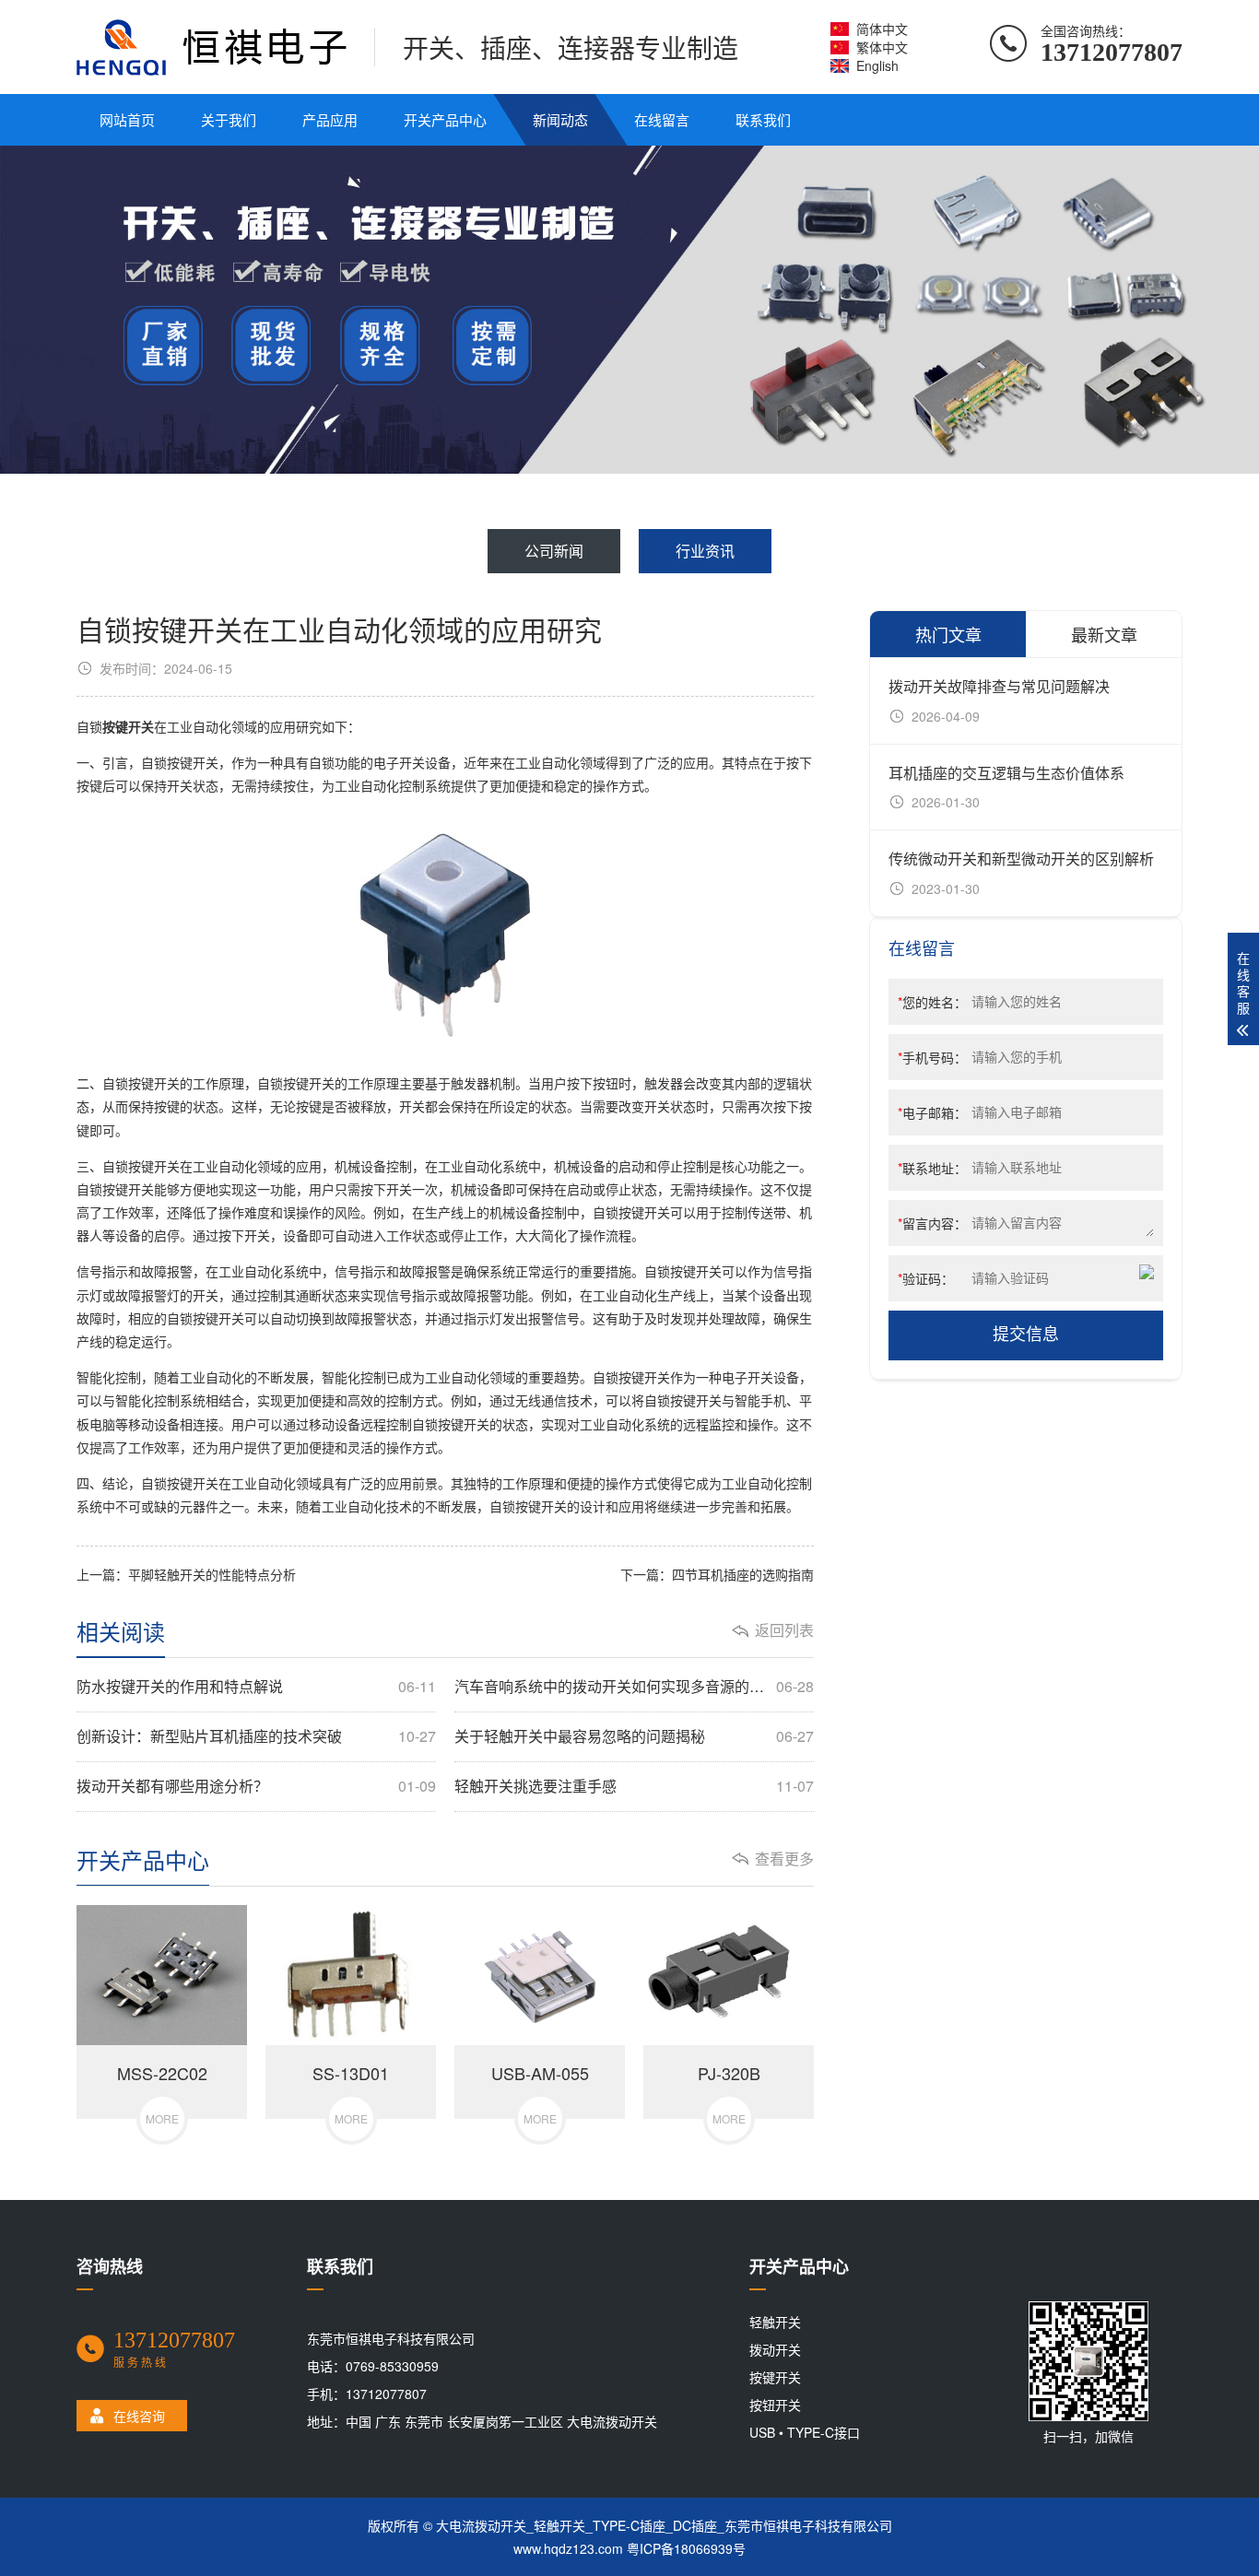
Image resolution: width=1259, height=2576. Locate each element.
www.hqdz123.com (568, 2548)
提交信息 (1026, 1335)
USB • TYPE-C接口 (805, 2432)
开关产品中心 (445, 119)
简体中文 (882, 29)
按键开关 (775, 2377)
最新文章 (1104, 634)
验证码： (926, 1278)
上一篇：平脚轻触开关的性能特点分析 (186, 1574)
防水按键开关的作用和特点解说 (256, 1687)
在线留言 (662, 119)
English (877, 65)
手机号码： (932, 1057)
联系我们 (763, 119)
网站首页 (127, 119)
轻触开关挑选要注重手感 (634, 1786)
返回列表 (784, 1630)
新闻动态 (560, 119)
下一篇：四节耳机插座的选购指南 (717, 1574)
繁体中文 (882, 47)
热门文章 (948, 634)
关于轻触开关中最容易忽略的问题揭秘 (634, 1736)
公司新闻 (554, 551)
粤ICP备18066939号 (686, 2548)
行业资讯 (705, 551)
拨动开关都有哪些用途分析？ (256, 1786)
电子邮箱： (932, 1112)
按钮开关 (775, 2405)
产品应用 (330, 119)
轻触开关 (775, 2322)
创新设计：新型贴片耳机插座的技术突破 (256, 1736)
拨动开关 (775, 2349)
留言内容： (932, 1223)
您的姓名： (932, 1002)
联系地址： (932, 1168)
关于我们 (229, 119)
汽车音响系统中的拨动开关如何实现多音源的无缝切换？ (634, 1687)
